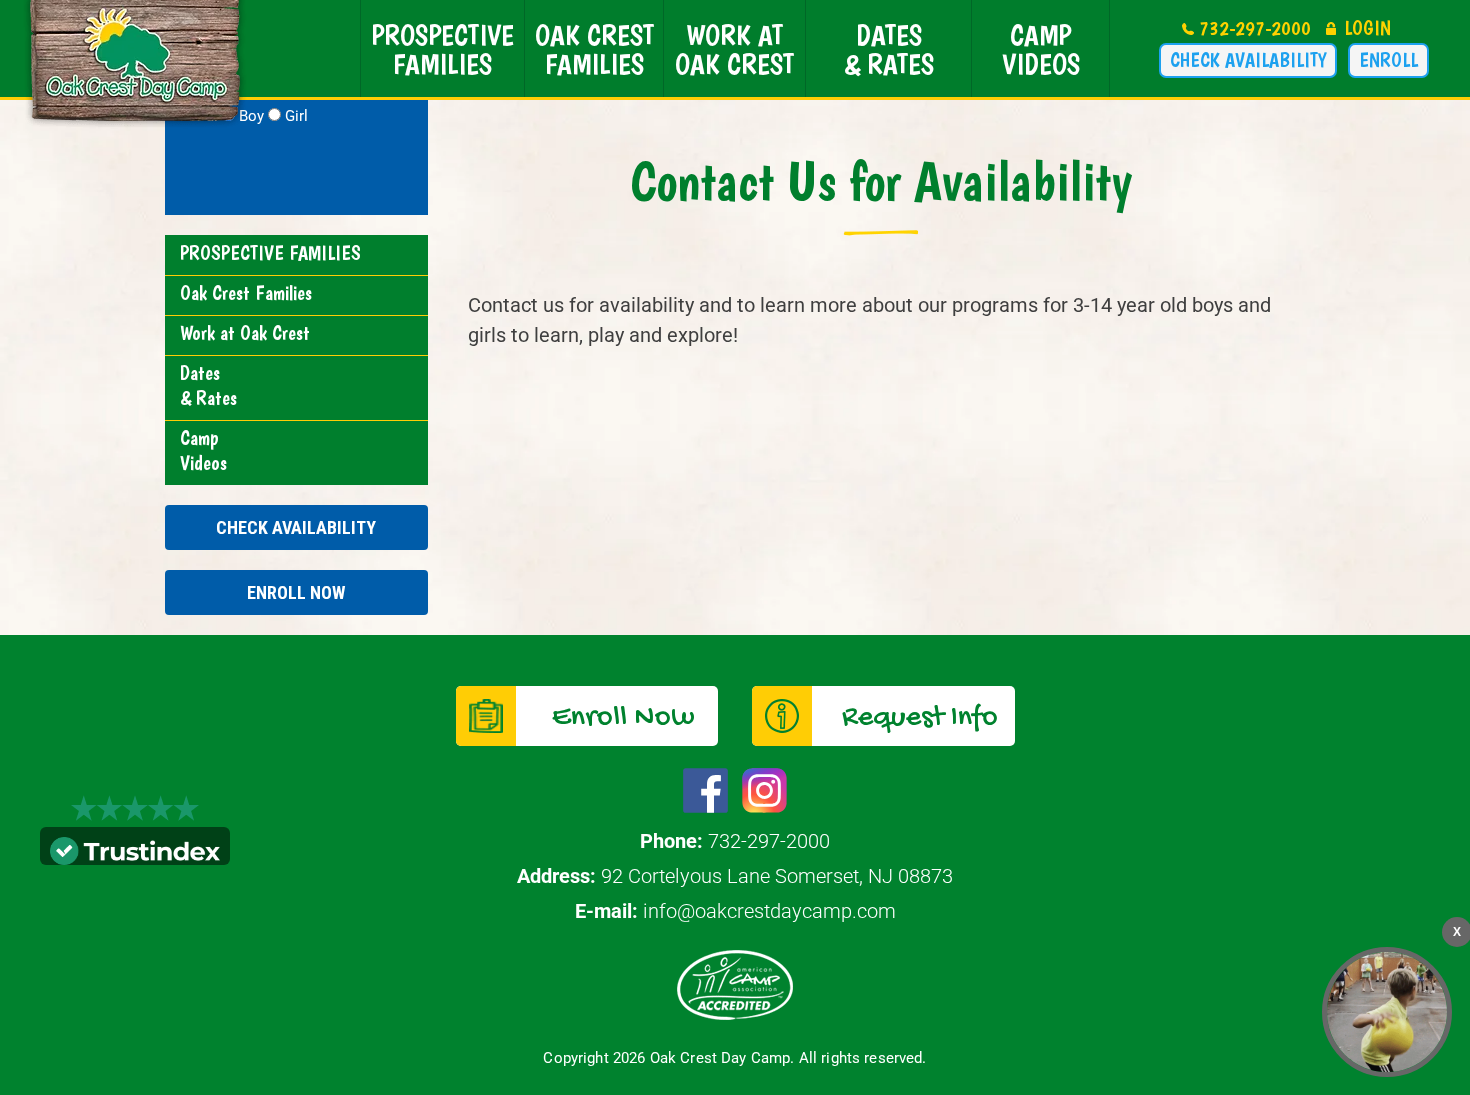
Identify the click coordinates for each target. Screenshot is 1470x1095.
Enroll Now (296, 592)
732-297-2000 (1255, 28)
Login (1367, 28)
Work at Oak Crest (734, 49)
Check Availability (1248, 60)
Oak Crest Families (594, 49)
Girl (296, 116)
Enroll (1388, 60)
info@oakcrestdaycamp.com (769, 911)
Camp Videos (1041, 49)
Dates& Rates (889, 49)
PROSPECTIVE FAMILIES (442, 49)
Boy (251, 116)
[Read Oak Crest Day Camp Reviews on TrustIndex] (135, 849)
